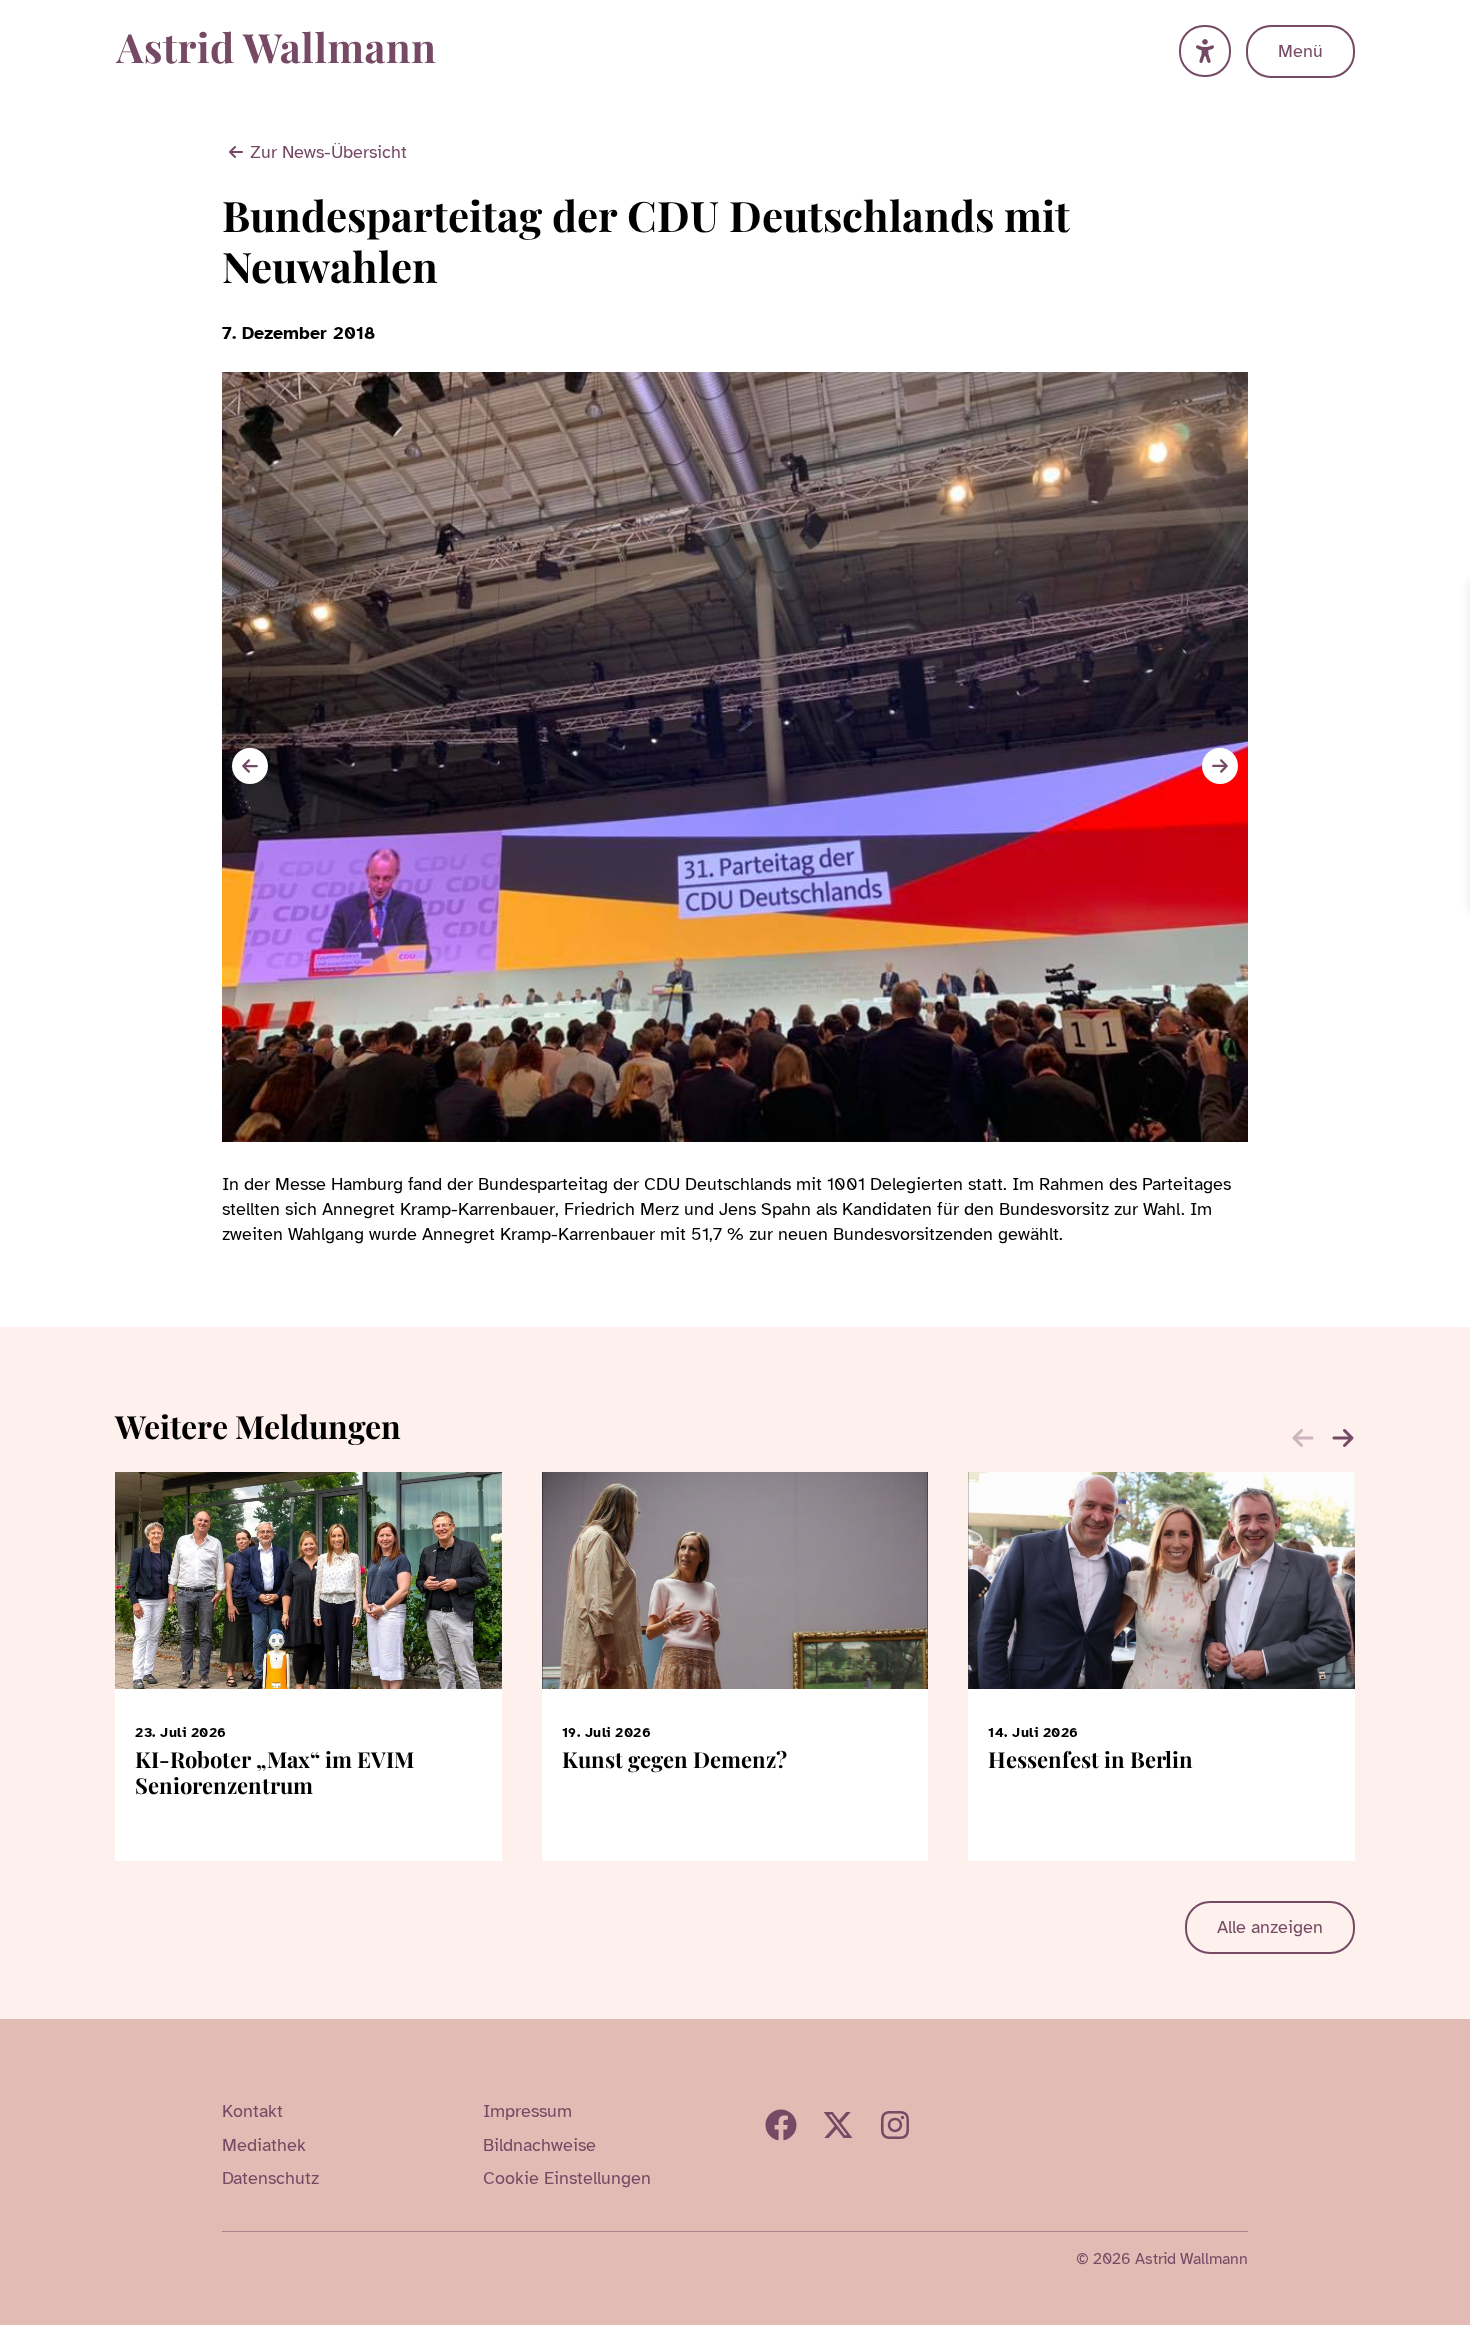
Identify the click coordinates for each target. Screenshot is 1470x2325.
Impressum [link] (527, 2111)
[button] (1220, 766)
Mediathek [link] (264, 2145)
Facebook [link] (781, 2125)
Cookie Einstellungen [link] (567, 2178)
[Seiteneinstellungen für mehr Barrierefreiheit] (1205, 51)
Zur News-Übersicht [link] (328, 152)
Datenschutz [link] (270, 2178)
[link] (1452, 599)
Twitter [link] (838, 2125)
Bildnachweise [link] (539, 2145)
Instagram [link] (895, 2125)
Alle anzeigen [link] (1270, 1927)
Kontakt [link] (252, 2111)
